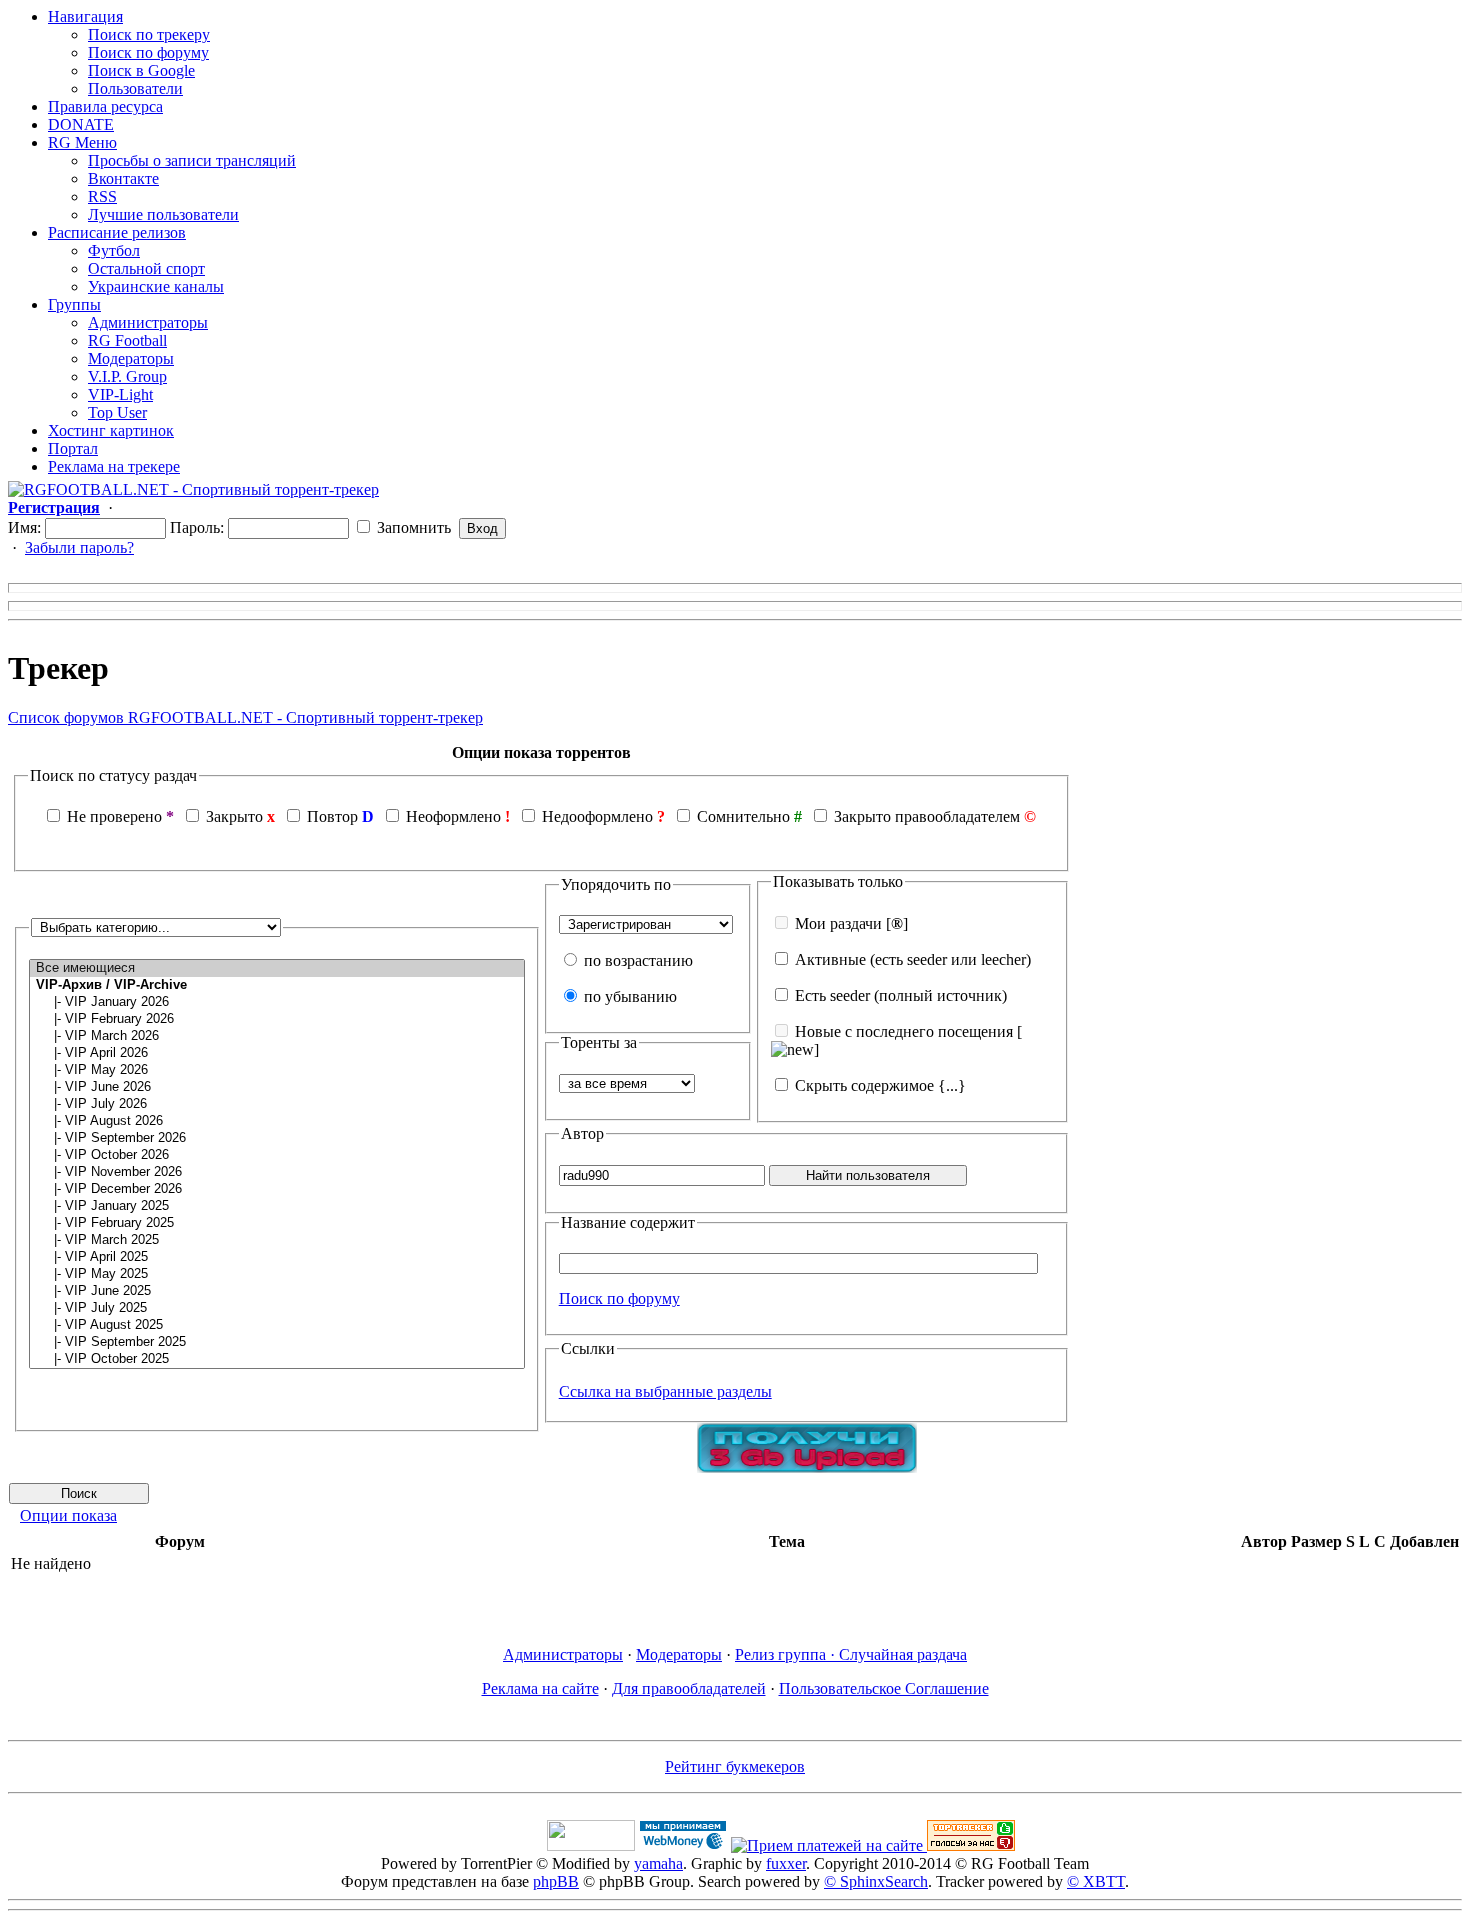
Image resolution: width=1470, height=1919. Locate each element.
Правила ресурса (105, 106)
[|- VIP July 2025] (277, 1308)
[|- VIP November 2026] (277, 1172)
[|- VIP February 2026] (277, 1019)
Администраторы (148, 322)
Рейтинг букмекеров (735, 1766)
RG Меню (82, 142)
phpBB (556, 1881)
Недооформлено (597, 816)
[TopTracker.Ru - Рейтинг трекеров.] (971, 1845)
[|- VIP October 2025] (277, 1359)
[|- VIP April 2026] (277, 1053)
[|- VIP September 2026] (277, 1138)
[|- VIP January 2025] (277, 1206)
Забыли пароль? (79, 547)
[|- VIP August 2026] (277, 1121)
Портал (73, 448)
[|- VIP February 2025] (277, 1223)
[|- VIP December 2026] (277, 1189)
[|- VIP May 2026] (277, 1070)
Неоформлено (453, 816)
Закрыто (234, 816)
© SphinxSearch (876, 1881)
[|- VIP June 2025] (277, 1291)
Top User (117, 412)
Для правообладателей (689, 1688)
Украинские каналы (156, 286)
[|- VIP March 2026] (277, 1036)
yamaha (658, 1863)
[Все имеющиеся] (277, 968)
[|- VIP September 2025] (277, 1342)
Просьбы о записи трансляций (192, 160)
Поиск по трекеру (149, 34)
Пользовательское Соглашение (884, 1688)
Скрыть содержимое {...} (878, 1085)
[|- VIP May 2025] (277, 1274)
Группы (74, 304)
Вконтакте (123, 178)
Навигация (85, 16)
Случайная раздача (903, 1654)
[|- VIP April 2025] (277, 1257)
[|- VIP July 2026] (277, 1104)
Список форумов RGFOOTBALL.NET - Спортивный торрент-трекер (245, 717)
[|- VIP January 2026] (277, 1002)
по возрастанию (636, 960)
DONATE (81, 124)
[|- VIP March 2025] (277, 1240)
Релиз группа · (787, 1654)
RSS (102, 196)
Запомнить (412, 527)
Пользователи (135, 88)
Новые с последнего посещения (904, 1031)
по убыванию (628, 996)
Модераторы (131, 358)
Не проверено (114, 816)
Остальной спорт (146, 268)
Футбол (114, 250)
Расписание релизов (117, 232)
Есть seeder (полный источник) (901, 995)
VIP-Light (120, 394)
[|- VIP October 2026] (277, 1155)
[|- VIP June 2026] (277, 1087)
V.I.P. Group (127, 376)
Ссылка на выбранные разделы (665, 1391)
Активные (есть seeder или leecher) (913, 959)
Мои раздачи (838, 923)
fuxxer (786, 1863)
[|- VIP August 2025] (277, 1325)
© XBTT (1096, 1881)
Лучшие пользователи (163, 214)
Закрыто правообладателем (927, 816)
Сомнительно (743, 816)
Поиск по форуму (148, 52)
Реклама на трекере (114, 466)
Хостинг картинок (111, 430)
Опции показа (68, 1515)
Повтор (332, 816)
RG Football (127, 340)
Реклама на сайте (540, 1688)
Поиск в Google (141, 70)
